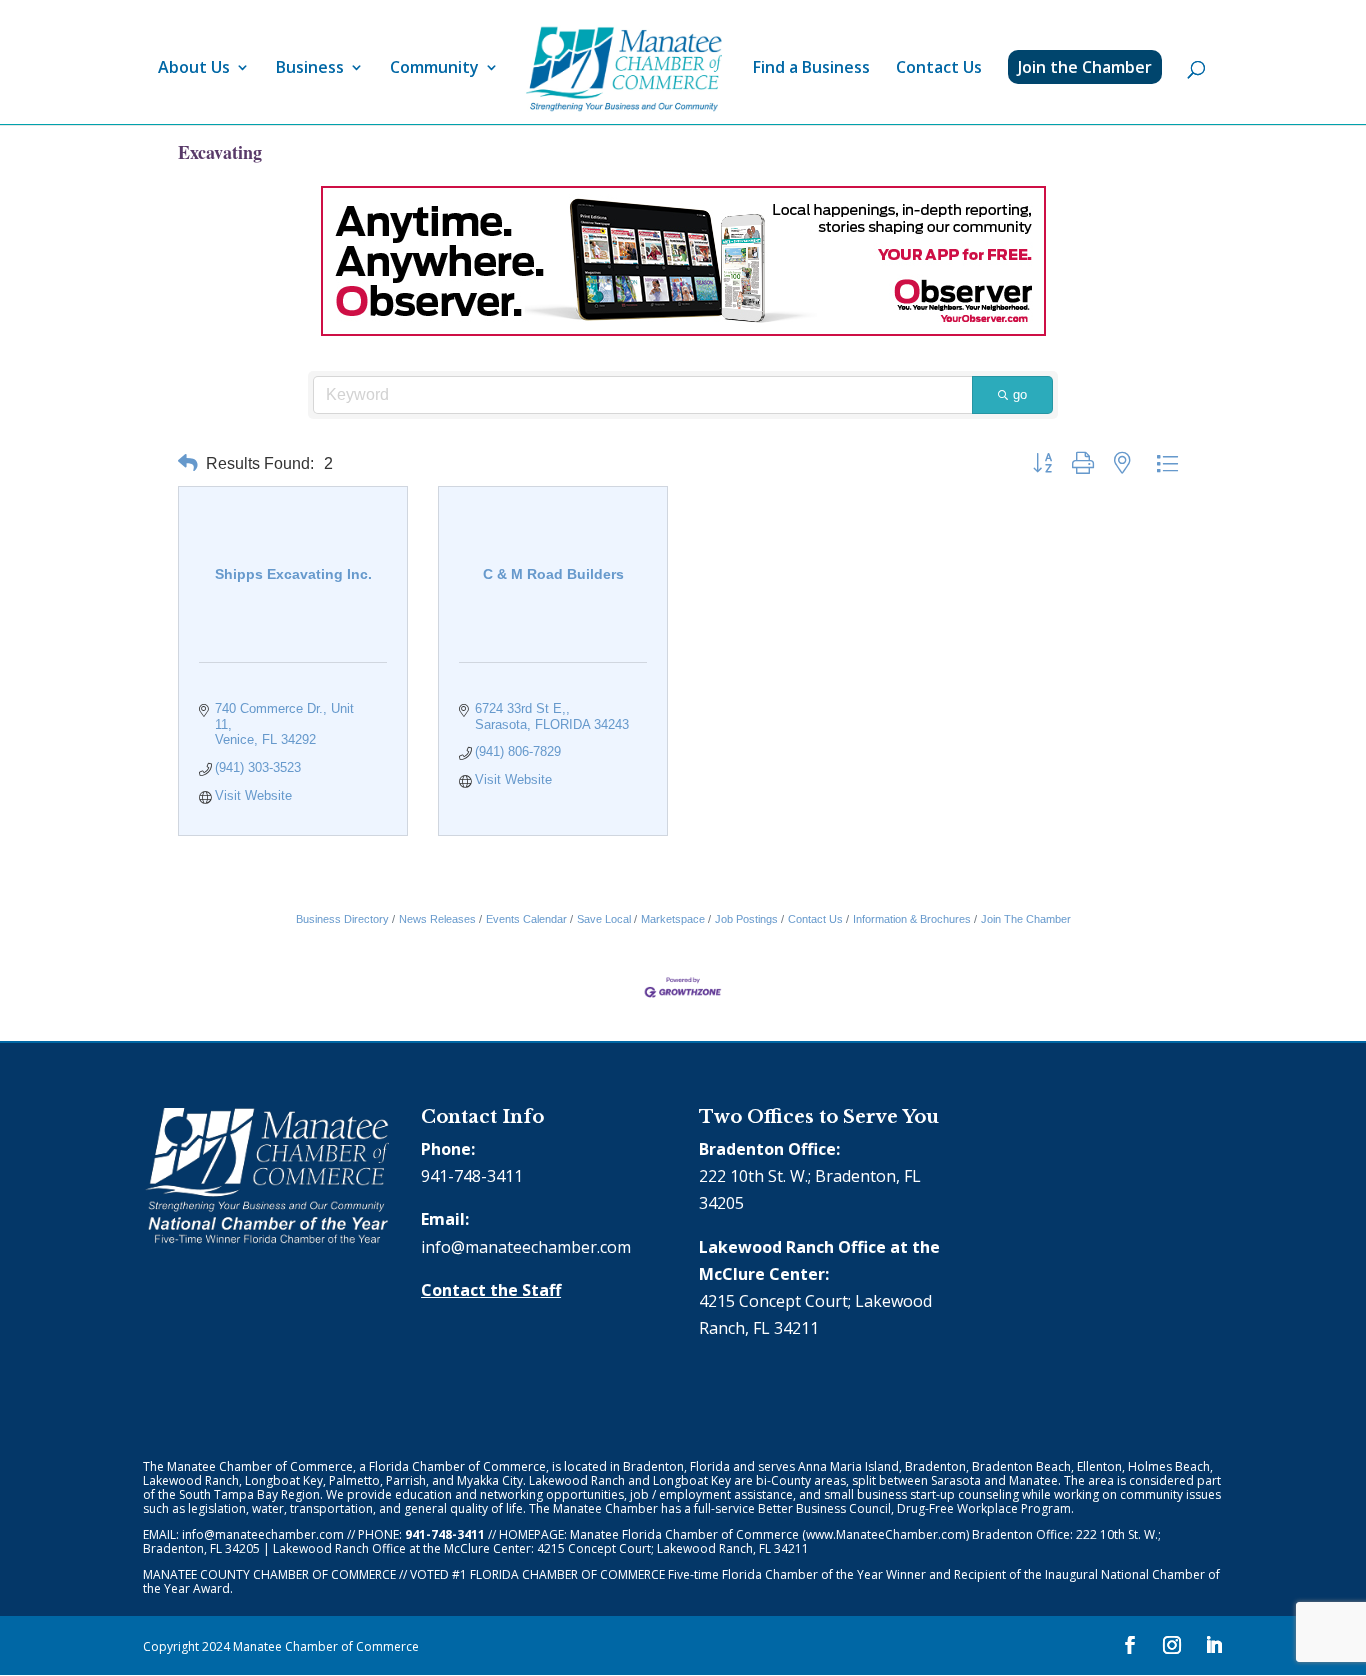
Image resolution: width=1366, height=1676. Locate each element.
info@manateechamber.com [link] (526, 1247)
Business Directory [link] (342, 919)
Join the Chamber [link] (1085, 67)
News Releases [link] (437, 919)
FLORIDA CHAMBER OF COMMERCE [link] (567, 1574)
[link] (624, 69)
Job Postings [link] (746, 919)
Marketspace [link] (673, 919)
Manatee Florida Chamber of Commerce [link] (684, 1534)
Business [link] (310, 69)
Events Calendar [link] (526, 919)
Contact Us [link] (939, 69)
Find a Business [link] (811, 69)
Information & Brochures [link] (912, 919)
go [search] (1020, 394)
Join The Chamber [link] (1026, 919)
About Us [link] (194, 69)
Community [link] (434, 69)
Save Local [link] (604, 919)
